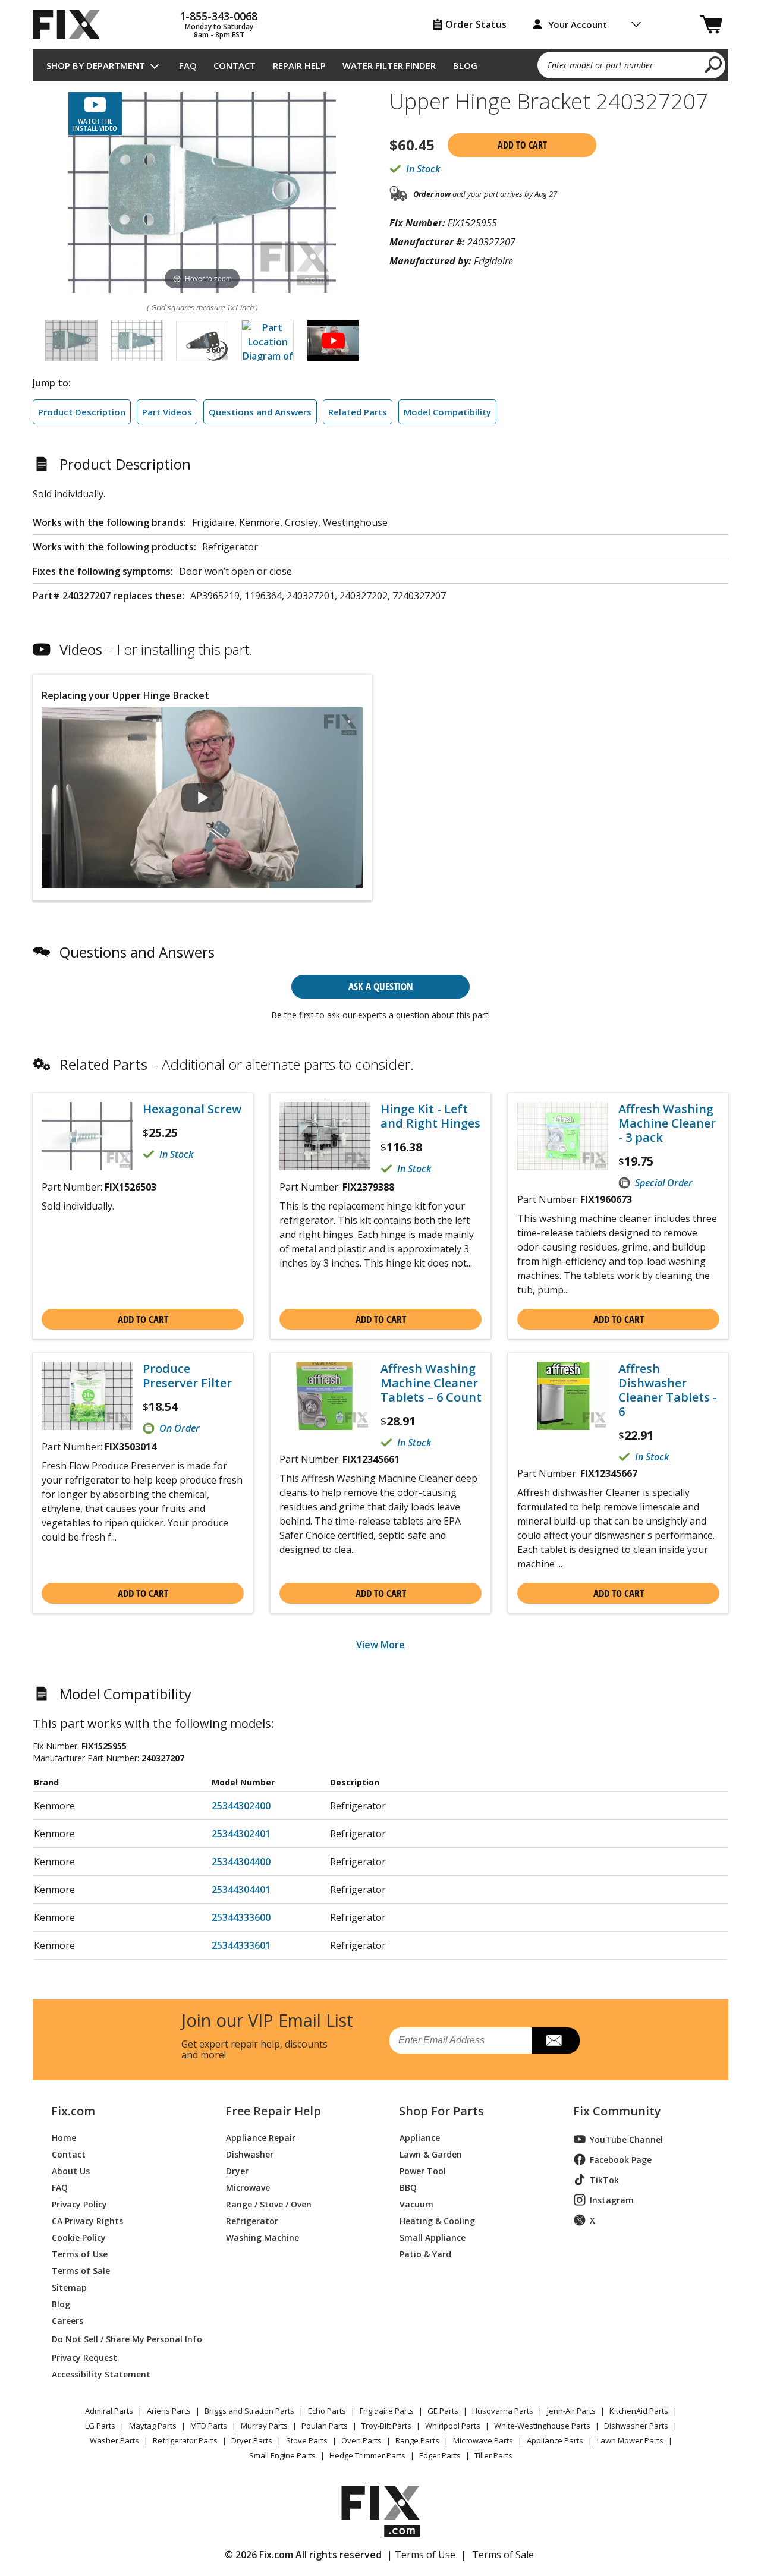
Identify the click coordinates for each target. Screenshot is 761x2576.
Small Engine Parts (282, 2455)
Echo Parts (327, 2411)
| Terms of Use (421, 2555)
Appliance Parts (555, 2440)
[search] (714, 64)
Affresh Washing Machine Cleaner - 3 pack (667, 1123)
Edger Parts (440, 2455)
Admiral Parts (109, 2411)
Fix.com (73, 2111)
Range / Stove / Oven (269, 2204)
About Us (71, 2170)
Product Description (82, 412)
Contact (235, 65)
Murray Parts (264, 2426)
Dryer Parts (252, 2440)
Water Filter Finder (389, 65)
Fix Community (617, 2111)
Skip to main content (381, 12)
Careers (67, 2320)
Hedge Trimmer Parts (367, 2455)
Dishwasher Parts (636, 2426)
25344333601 (241, 1945)
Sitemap (69, 2287)
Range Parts (417, 2440)
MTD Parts (209, 2426)
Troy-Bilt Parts (386, 2426)
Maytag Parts (153, 2426)
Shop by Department (96, 65)
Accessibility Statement (101, 2374)
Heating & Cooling (437, 2220)
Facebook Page (621, 2160)
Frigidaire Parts (387, 2411)
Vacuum (416, 2204)
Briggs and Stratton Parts (249, 2411)
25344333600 (241, 1917)
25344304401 (241, 1890)
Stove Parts (307, 2440)
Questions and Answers (260, 412)
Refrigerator (252, 2220)
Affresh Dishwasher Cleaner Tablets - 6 (668, 1390)
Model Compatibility (447, 412)
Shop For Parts (441, 2111)
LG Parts (100, 2426)
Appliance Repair (261, 2137)
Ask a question (381, 986)
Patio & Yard (425, 2254)
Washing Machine (262, 2237)
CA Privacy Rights (87, 2220)
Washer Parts (114, 2440)
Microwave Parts (483, 2440)
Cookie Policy (79, 2237)
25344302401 (241, 1834)
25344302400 (241, 1806)
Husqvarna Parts (503, 2411)
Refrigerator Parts (185, 2440)
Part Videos (167, 412)
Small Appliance (433, 2237)
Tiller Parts (493, 2455)
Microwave (248, 2187)
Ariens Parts (169, 2411)
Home (64, 2137)
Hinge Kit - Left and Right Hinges (430, 1116)
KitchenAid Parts (639, 2411)
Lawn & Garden (431, 2154)
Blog (465, 65)
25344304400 (241, 1862)
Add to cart (522, 145)
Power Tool (423, 2170)
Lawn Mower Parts (630, 2440)
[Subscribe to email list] (556, 2040)
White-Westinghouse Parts (542, 2426)
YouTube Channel (626, 2139)
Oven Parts (361, 2440)
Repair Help (299, 65)
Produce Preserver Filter (187, 1376)
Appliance (420, 2137)
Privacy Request (84, 2357)
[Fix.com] (71, 24)
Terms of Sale (81, 2270)
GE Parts (443, 2411)
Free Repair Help (273, 2111)
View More (380, 1645)
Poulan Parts (325, 2426)
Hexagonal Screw (192, 1109)
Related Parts (358, 412)
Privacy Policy (79, 2204)
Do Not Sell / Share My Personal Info (122, 2339)
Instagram (612, 2200)
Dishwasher (250, 2154)
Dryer (237, 2170)
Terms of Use (80, 2254)
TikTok (604, 2180)
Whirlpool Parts (453, 2426)
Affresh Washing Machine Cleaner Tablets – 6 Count (431, 1383)
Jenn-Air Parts (571, 2411)
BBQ (408, 2187)
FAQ (188, 65)
